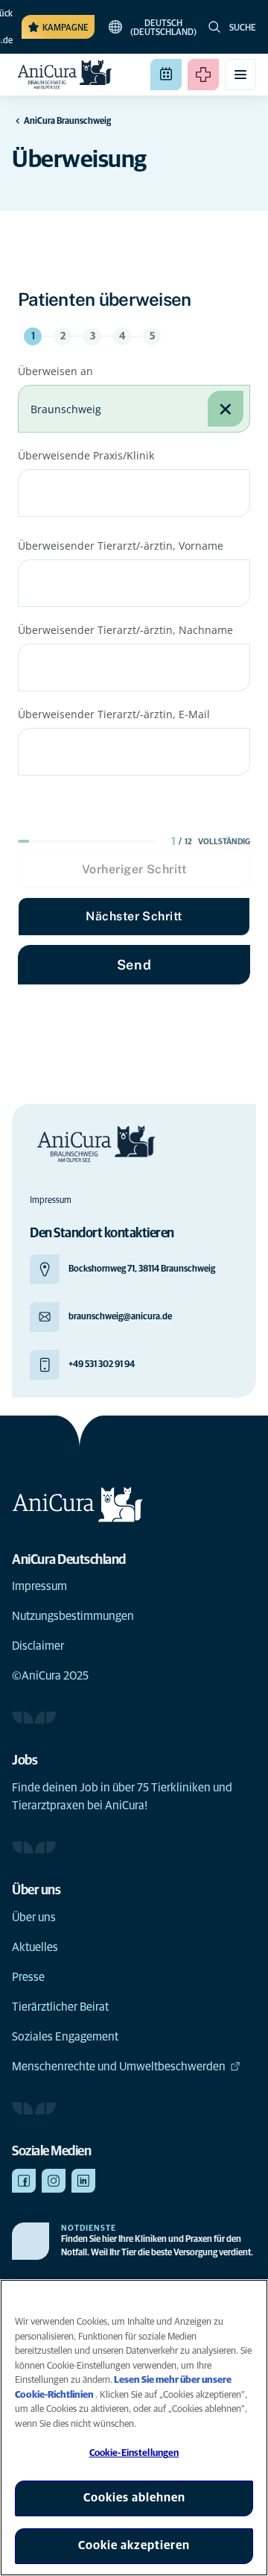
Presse (28, 1977)
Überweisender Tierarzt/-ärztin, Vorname (121, 546)
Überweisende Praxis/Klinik (86, 455)
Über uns (34, 1917)
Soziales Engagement (65, 2037)
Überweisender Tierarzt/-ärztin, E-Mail (114, 714)
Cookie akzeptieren (134, 2545)
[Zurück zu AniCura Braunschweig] (65, 75)
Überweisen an (55, 371)
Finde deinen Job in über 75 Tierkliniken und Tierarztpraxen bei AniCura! (122, 1797)
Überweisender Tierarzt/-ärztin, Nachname (125, 630)
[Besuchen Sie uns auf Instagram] (54, 2181)
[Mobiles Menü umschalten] (240, 75)
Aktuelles (35, 1947)
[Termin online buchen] (166, 75)
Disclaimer (38, 1646)
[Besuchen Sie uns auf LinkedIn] (83, 2181)
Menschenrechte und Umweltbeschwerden (119, 2067)
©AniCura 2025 (50, 1676)
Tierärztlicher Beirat (60, 2007)
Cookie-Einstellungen (134, 2453)
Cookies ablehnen (134, 2498)
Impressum (51, 1201)
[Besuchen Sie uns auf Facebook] (24, 2181)
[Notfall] (203, 75)
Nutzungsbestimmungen (73, 1616)
